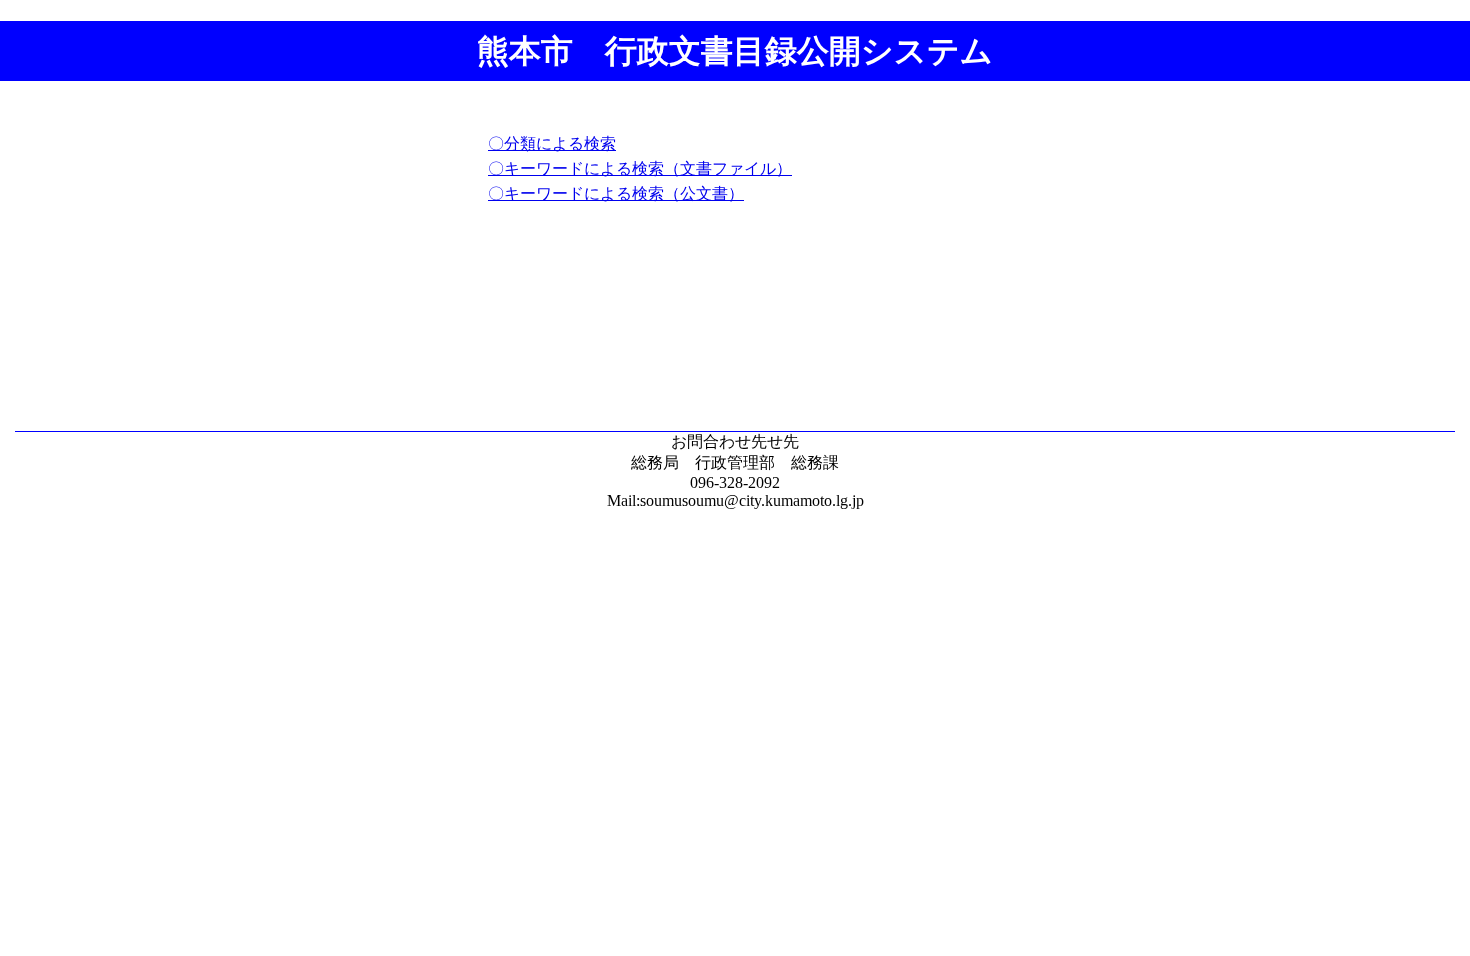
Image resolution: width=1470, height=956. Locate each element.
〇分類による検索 (552, 143)
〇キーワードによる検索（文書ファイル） (640, 168)
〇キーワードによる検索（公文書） (616, 193)
